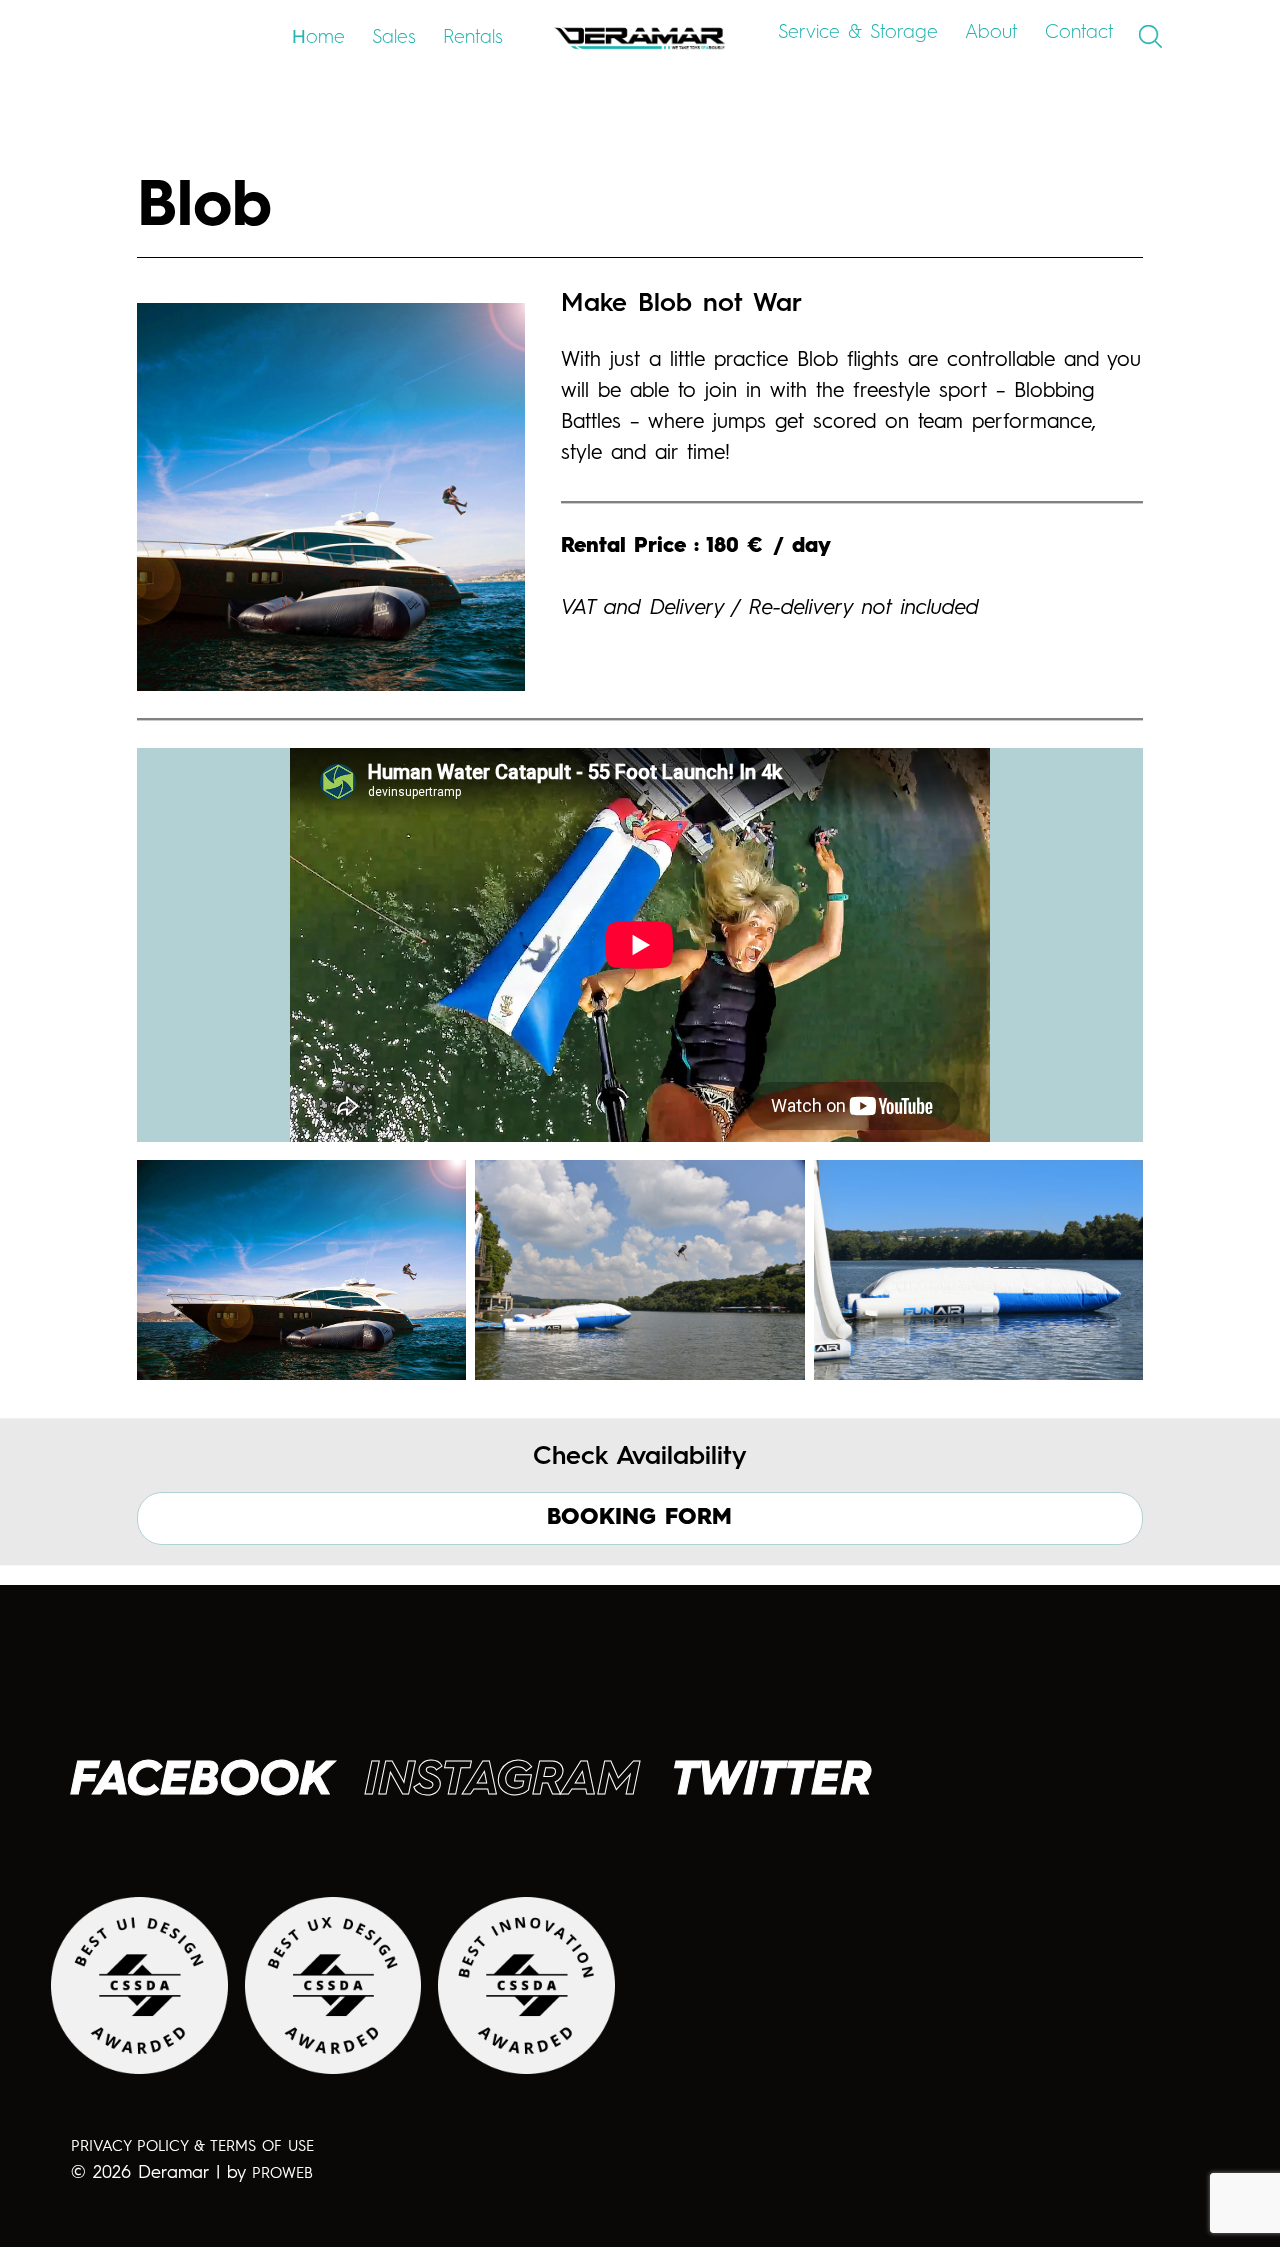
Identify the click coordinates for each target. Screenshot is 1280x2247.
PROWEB (282, 2174)
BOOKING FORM (639, 1518)
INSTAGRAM (502, 1781)
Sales (394, 37)
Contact (1079, 32)
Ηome (318, 37)
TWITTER (772, 1781)
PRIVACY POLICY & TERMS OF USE (192, 2147)
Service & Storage (858, 32)
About (991, 32)
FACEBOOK (202, 1781)
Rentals (473, 37)
